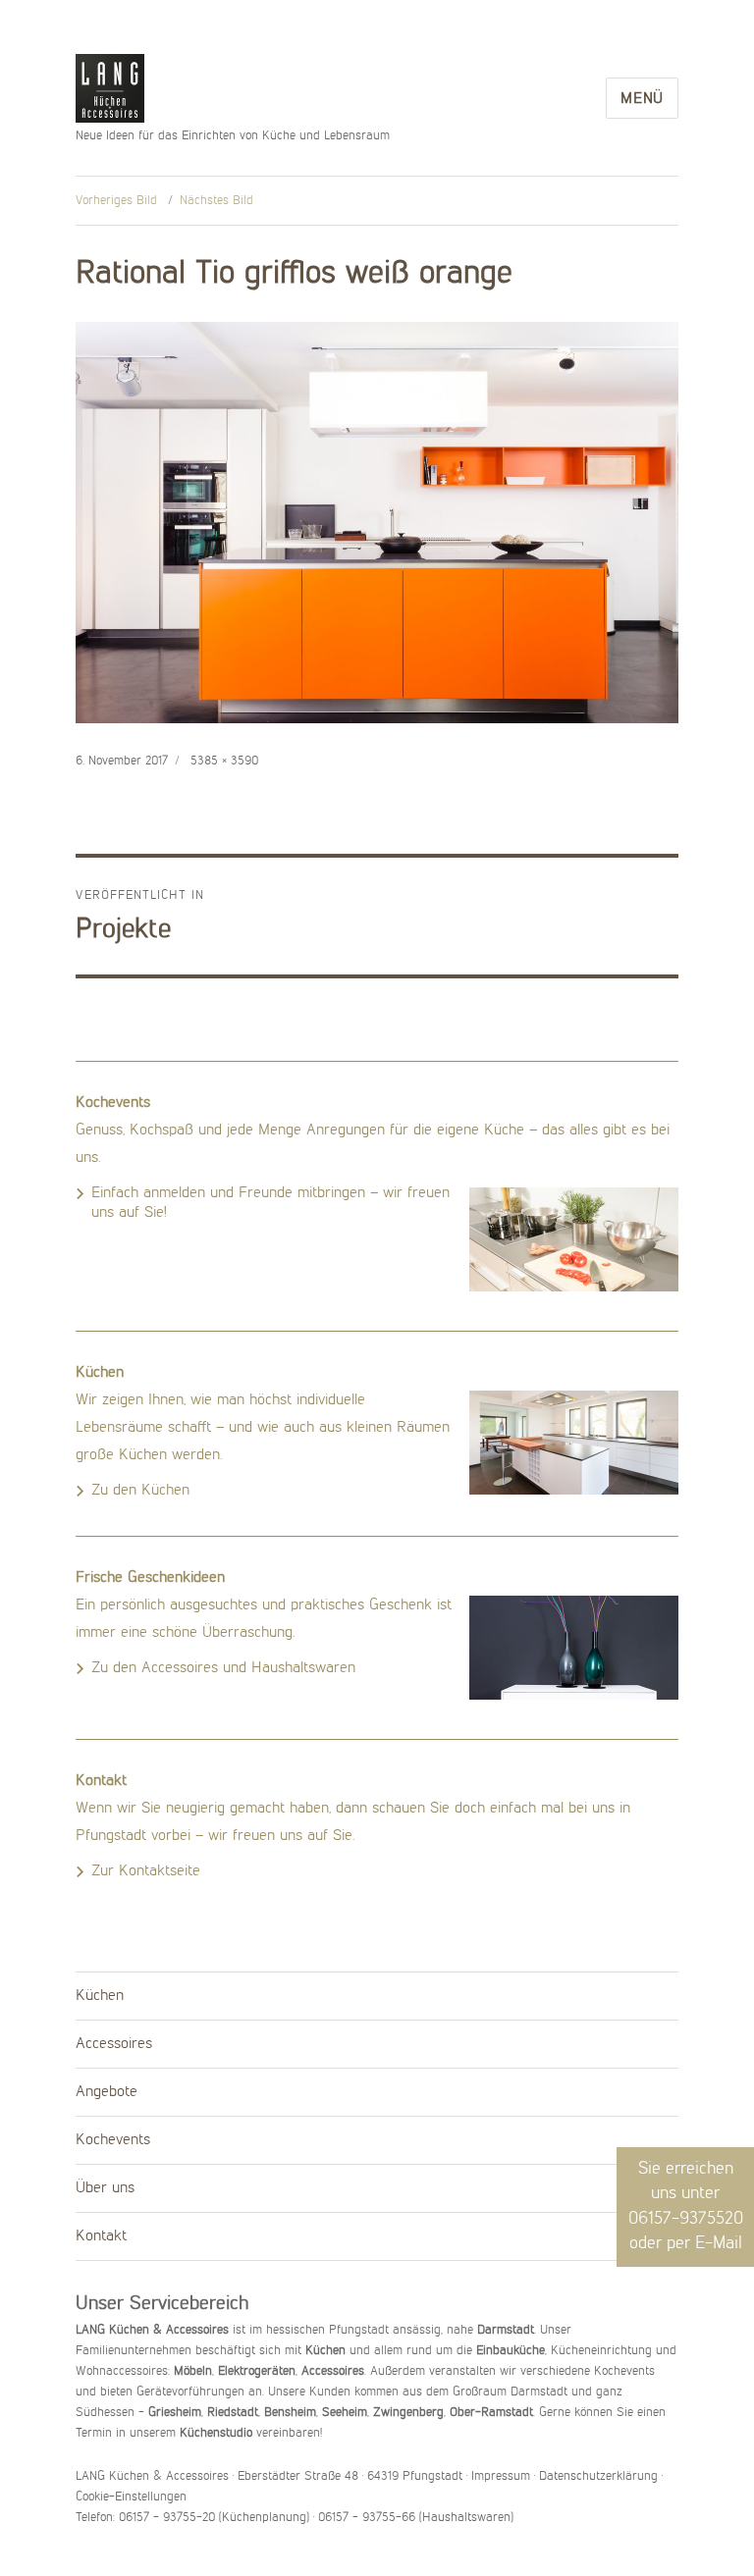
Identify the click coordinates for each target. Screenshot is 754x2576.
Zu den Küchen (140, 1491)
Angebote (107, 2092)
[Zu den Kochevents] (574, 1239)
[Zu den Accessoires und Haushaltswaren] (574, 1648)
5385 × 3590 (224, 761)
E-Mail (719, 2243)
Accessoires (114, 2044)
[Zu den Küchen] (574, 1443)
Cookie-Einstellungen (131, 2497)
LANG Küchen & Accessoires (110, 90)
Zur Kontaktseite (146, 1871)
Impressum (501, 2476)
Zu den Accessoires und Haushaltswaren (223, 1668)
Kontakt (101, 2236)
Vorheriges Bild (116, 201)
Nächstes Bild (216, 201)
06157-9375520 (686, 2219)
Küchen (100, 1996)
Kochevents (113, 2140)
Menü (642, 99)
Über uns (105, 2188)
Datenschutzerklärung (598, 2476)
